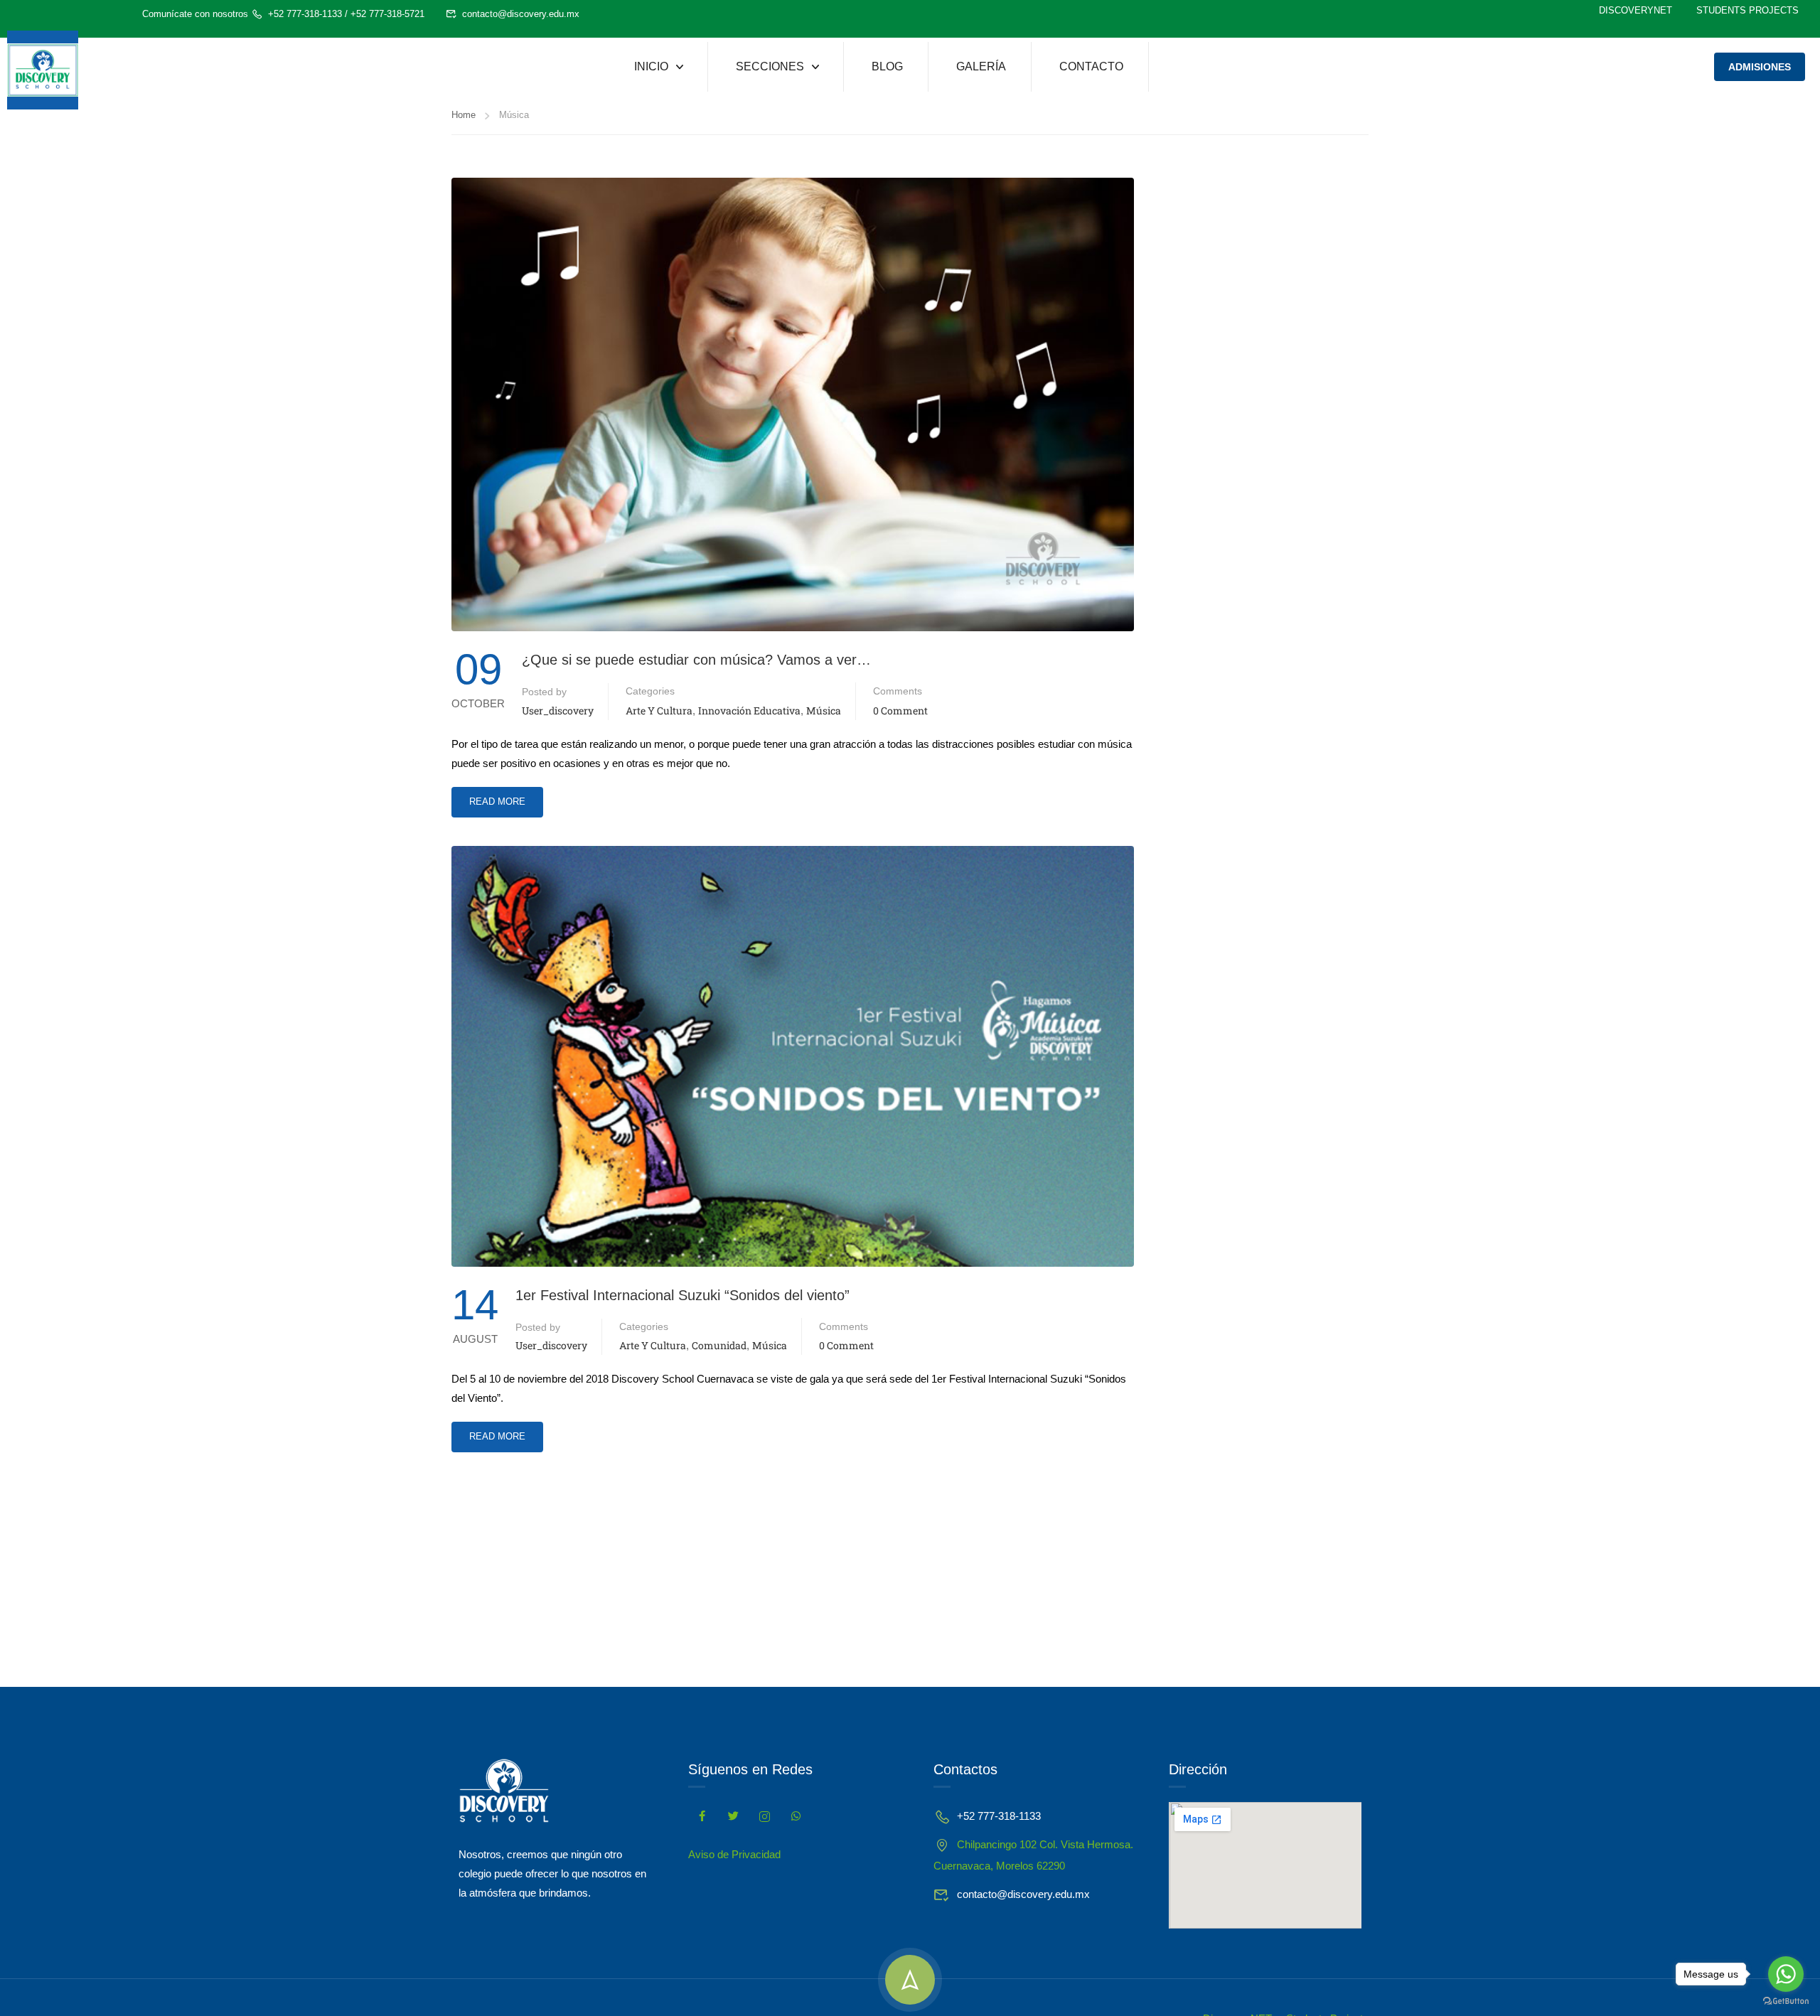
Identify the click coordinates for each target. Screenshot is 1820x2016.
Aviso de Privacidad (734, 1854)
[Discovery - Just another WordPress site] (43, 70)
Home (464, 115)
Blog (887, 66)
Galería (981, 66)
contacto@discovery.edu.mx (521, 14)
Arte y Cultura (659, 711)
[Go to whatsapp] (1786, 1974)
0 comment (900, 711)
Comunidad (719, 1345)
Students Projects (1747, 10)
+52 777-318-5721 (387, 14)
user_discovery (558, 711)
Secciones (770, 66)
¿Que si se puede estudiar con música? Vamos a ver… (696, 660)
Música (824, 711)
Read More (497, 797)
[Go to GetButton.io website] (1786, 2001)
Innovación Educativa (749, 711)
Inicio (651, 66)
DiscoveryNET (1636, 10)
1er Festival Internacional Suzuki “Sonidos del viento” (682, 1295)
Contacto (1091, 66)
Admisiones (1760, 67)
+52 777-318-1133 (305, 14)
